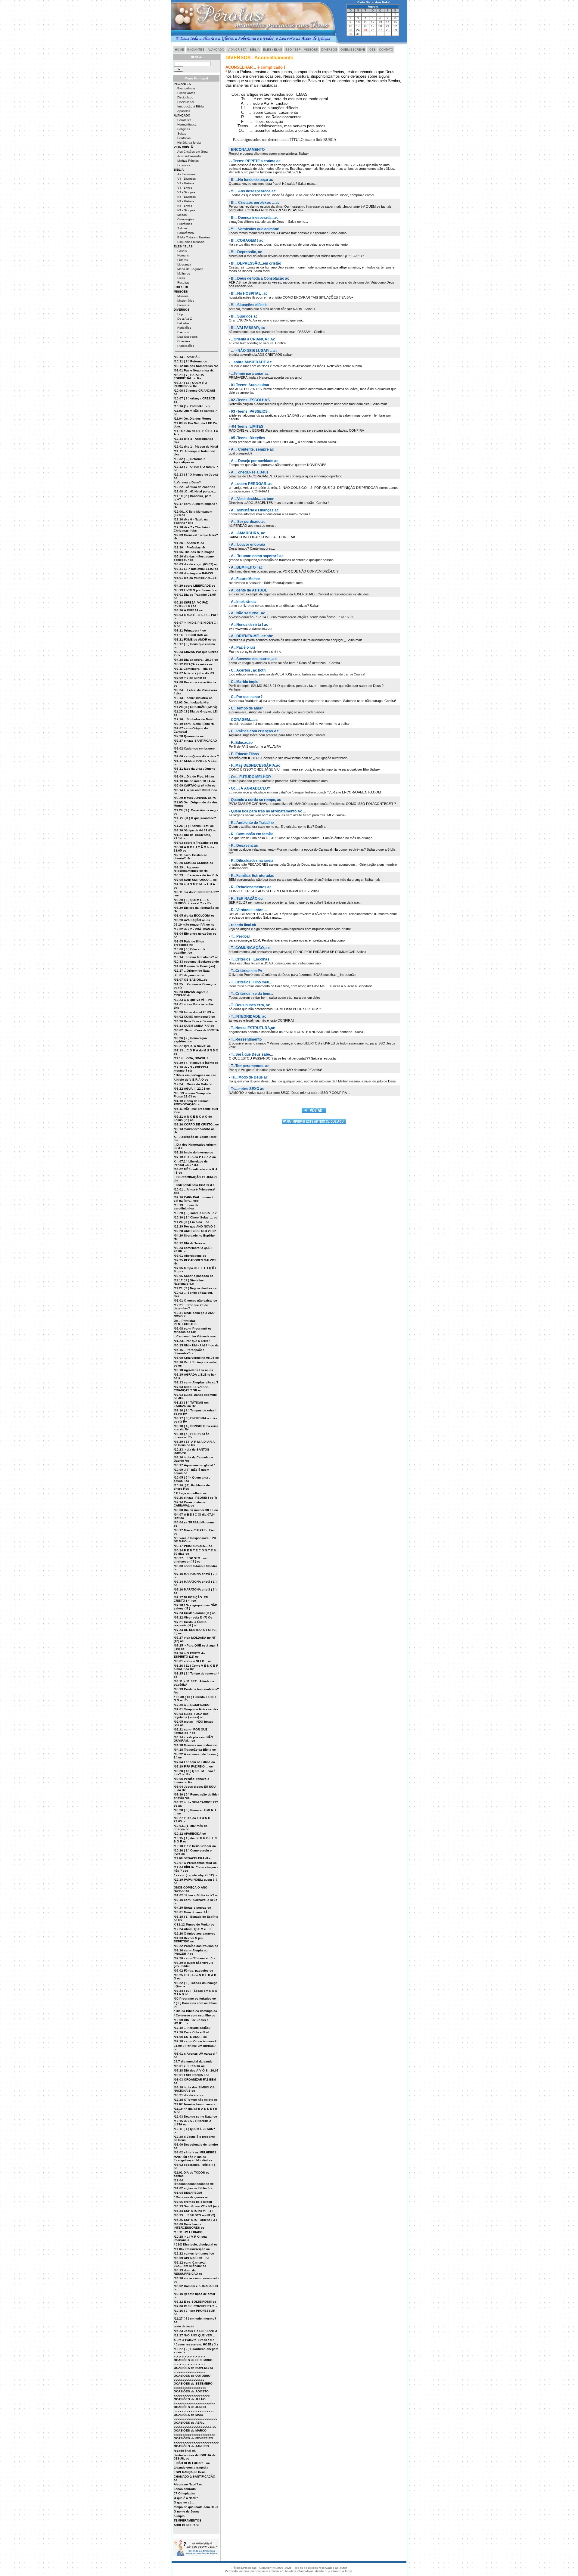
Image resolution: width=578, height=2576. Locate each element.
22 (395, 26)
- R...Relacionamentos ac (250, 887)
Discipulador (186, 102)
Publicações (186, 346)
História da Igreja (189, 143)
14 (388, 22)
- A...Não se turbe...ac (247, 613)
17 (358, 26)
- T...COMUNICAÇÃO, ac (249, 948)
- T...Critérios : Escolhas (249, 959)
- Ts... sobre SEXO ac (247, 1089)
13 (380, 22)
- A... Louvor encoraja (247, 545)
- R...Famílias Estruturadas (252, 876)
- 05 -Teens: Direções (247, 438)
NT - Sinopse (186, 210)
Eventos (183, 332)
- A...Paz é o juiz (242, 647)
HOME (179, 50)
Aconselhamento (189, 156)
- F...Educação (241, 743)
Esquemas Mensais (191, 242)
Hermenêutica (187, 124)
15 (395, 22)
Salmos (182, 228)
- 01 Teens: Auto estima (249, 385)
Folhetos (183, 323)
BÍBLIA (255, 50)
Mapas (182, 215)
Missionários (186, 301)
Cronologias (186, 219)
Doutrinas (184, 138)
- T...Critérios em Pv (245, 971)
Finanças (184, 165)
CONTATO (386, 50)
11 (365, 22)
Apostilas (184, 111)
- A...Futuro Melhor (244, 579)
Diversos (183, 305)
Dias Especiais (187, 337)
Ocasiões (184, 341)
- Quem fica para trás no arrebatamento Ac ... (267, 811)
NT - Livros (185, 206)
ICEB (372, 50)
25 (365, 30)
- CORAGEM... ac (243, 720)
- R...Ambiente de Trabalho (251, 823)
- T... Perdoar (239, 936)
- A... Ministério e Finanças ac (254, 510)
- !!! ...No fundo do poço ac (251, 180)
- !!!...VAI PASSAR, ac (247, 328)
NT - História (186, 201)
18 (365, 26)
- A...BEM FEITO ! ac (246, 567)
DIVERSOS (329, 50)
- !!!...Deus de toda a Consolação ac (259, 278)
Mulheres (184, 273)
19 (373, 26)
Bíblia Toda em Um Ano (194, 237)
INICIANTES (196, 50)
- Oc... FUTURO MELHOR (250, 777)
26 (373, 30)
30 (350, 34)
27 (380, 30)
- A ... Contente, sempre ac (251, 449)
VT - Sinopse (186, 192)
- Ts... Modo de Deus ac (248, 1077)
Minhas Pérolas (188, 161)
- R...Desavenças (243, 846)
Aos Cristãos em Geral (193, 152)
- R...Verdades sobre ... (248, 910)
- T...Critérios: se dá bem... (251, 994)
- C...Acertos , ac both (247, 670)
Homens (183, 255)
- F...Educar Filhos (244, 754)
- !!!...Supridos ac (243, 316)
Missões (183, 296)
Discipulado (185, 97)
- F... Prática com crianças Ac (254, 731)
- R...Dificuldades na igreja (251, 861)
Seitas (182, 133)
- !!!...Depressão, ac (245, 252)
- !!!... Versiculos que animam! (254, 229)
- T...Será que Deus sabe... (251, 1054)
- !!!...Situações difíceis (248, 305)
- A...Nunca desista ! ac (249, 625)
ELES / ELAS (273, 50)
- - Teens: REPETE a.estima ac (255, 161)
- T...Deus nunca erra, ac (249, 1005)
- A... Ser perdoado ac (247, 522)
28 (388, 30)
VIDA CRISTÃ (237, 50)
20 (380, 26)
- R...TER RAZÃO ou (246, 898)
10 (358, 22)
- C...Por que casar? (246, 697)
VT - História (186, 183)
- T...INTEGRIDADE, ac (248, 1016)
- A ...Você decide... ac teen (252, 499)
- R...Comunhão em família (251, 834)
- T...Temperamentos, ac (249, 1066)
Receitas (183, 282)
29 (395, 30)
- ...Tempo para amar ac (249, 374)
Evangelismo (186, 88)
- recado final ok (242, 925)
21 (388, 26)
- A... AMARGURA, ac (247, 533)
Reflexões (184, 328)
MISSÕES (311, 50)
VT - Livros (185, 188)
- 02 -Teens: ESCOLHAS (249, 400)
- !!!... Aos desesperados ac (252, 191)
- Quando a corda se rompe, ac (255, 800)
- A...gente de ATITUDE (248, 590)
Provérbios (185, 224)
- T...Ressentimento (245, 1039)
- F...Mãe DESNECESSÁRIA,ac (255, 765)
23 (350, 30)
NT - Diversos (186, 197)
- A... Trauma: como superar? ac (256, 556)
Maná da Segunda (190, 269)
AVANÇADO (216, 50)
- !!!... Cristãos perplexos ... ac (254, 203)
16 (350, 26)
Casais (182, 251)
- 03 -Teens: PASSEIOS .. (250, 411)
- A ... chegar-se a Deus (249, 472)
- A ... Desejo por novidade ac (254, 461)
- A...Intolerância (243, 602)
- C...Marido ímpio (244, 682)
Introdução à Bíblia (191, 106)
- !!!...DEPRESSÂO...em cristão (255, 263)
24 (358, 30)
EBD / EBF (293, 50)
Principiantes (186, 93)
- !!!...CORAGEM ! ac (246, 241)
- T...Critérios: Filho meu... (250, 982)
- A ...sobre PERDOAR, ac (251, 484)
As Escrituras (186, 174)
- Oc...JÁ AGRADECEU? (249, 788)
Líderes (183, 260)
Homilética (184, 120)
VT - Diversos (186, 179)
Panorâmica (186, 233)
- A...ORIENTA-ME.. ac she (251, 636)
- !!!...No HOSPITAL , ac (248, 293)
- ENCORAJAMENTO (247, 150)
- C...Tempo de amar (246, 708)
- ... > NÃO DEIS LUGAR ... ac (253, 351)
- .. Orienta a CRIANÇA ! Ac (252, 339)
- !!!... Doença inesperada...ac (254, 218)
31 (358, 34)
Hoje (180, 314)
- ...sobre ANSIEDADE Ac (250, 362)
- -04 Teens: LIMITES (246, 427)
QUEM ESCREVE (353, 50)
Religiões (184, 129)
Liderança (184, 264)
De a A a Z (185, 319)
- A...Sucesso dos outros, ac (253, 659)
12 (373, 22)
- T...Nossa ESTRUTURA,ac (252, 1028)
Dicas (181, 278)
